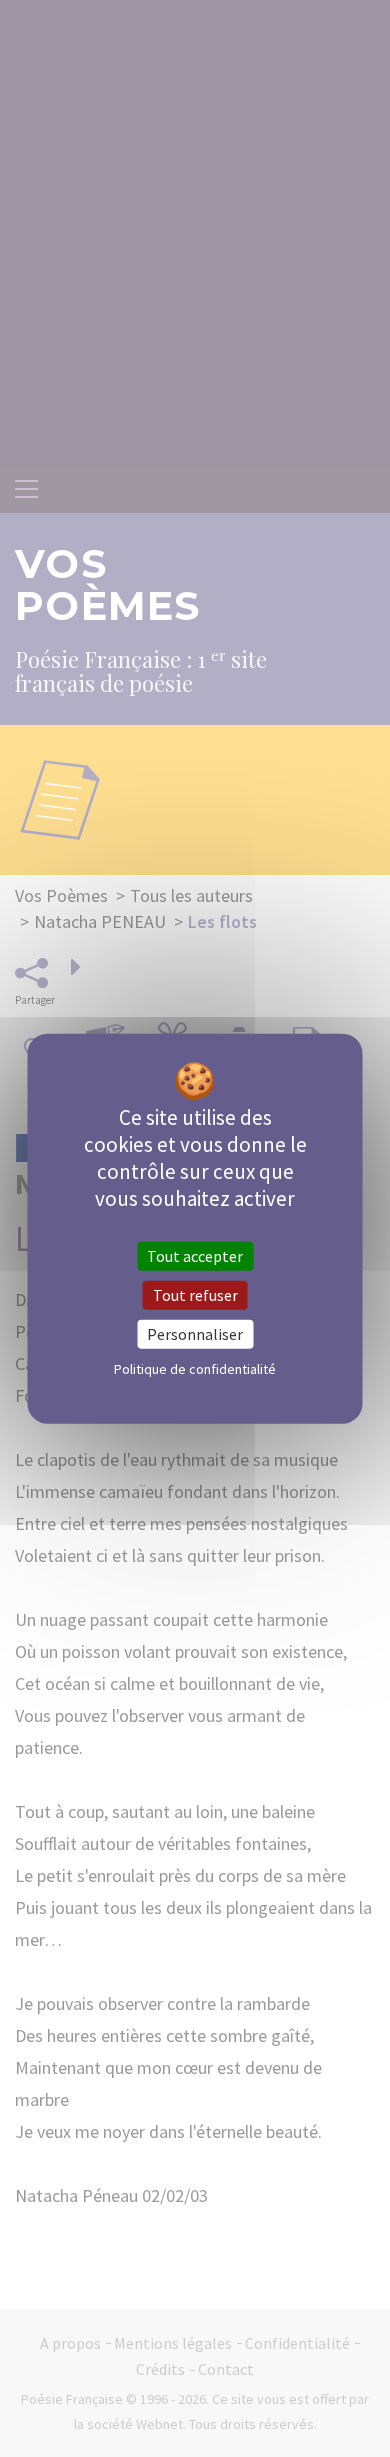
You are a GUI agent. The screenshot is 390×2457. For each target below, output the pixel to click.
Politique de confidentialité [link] (195, 1369)
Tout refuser (195, 1294)
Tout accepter (195, 1255)
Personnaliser (195, 1334)
